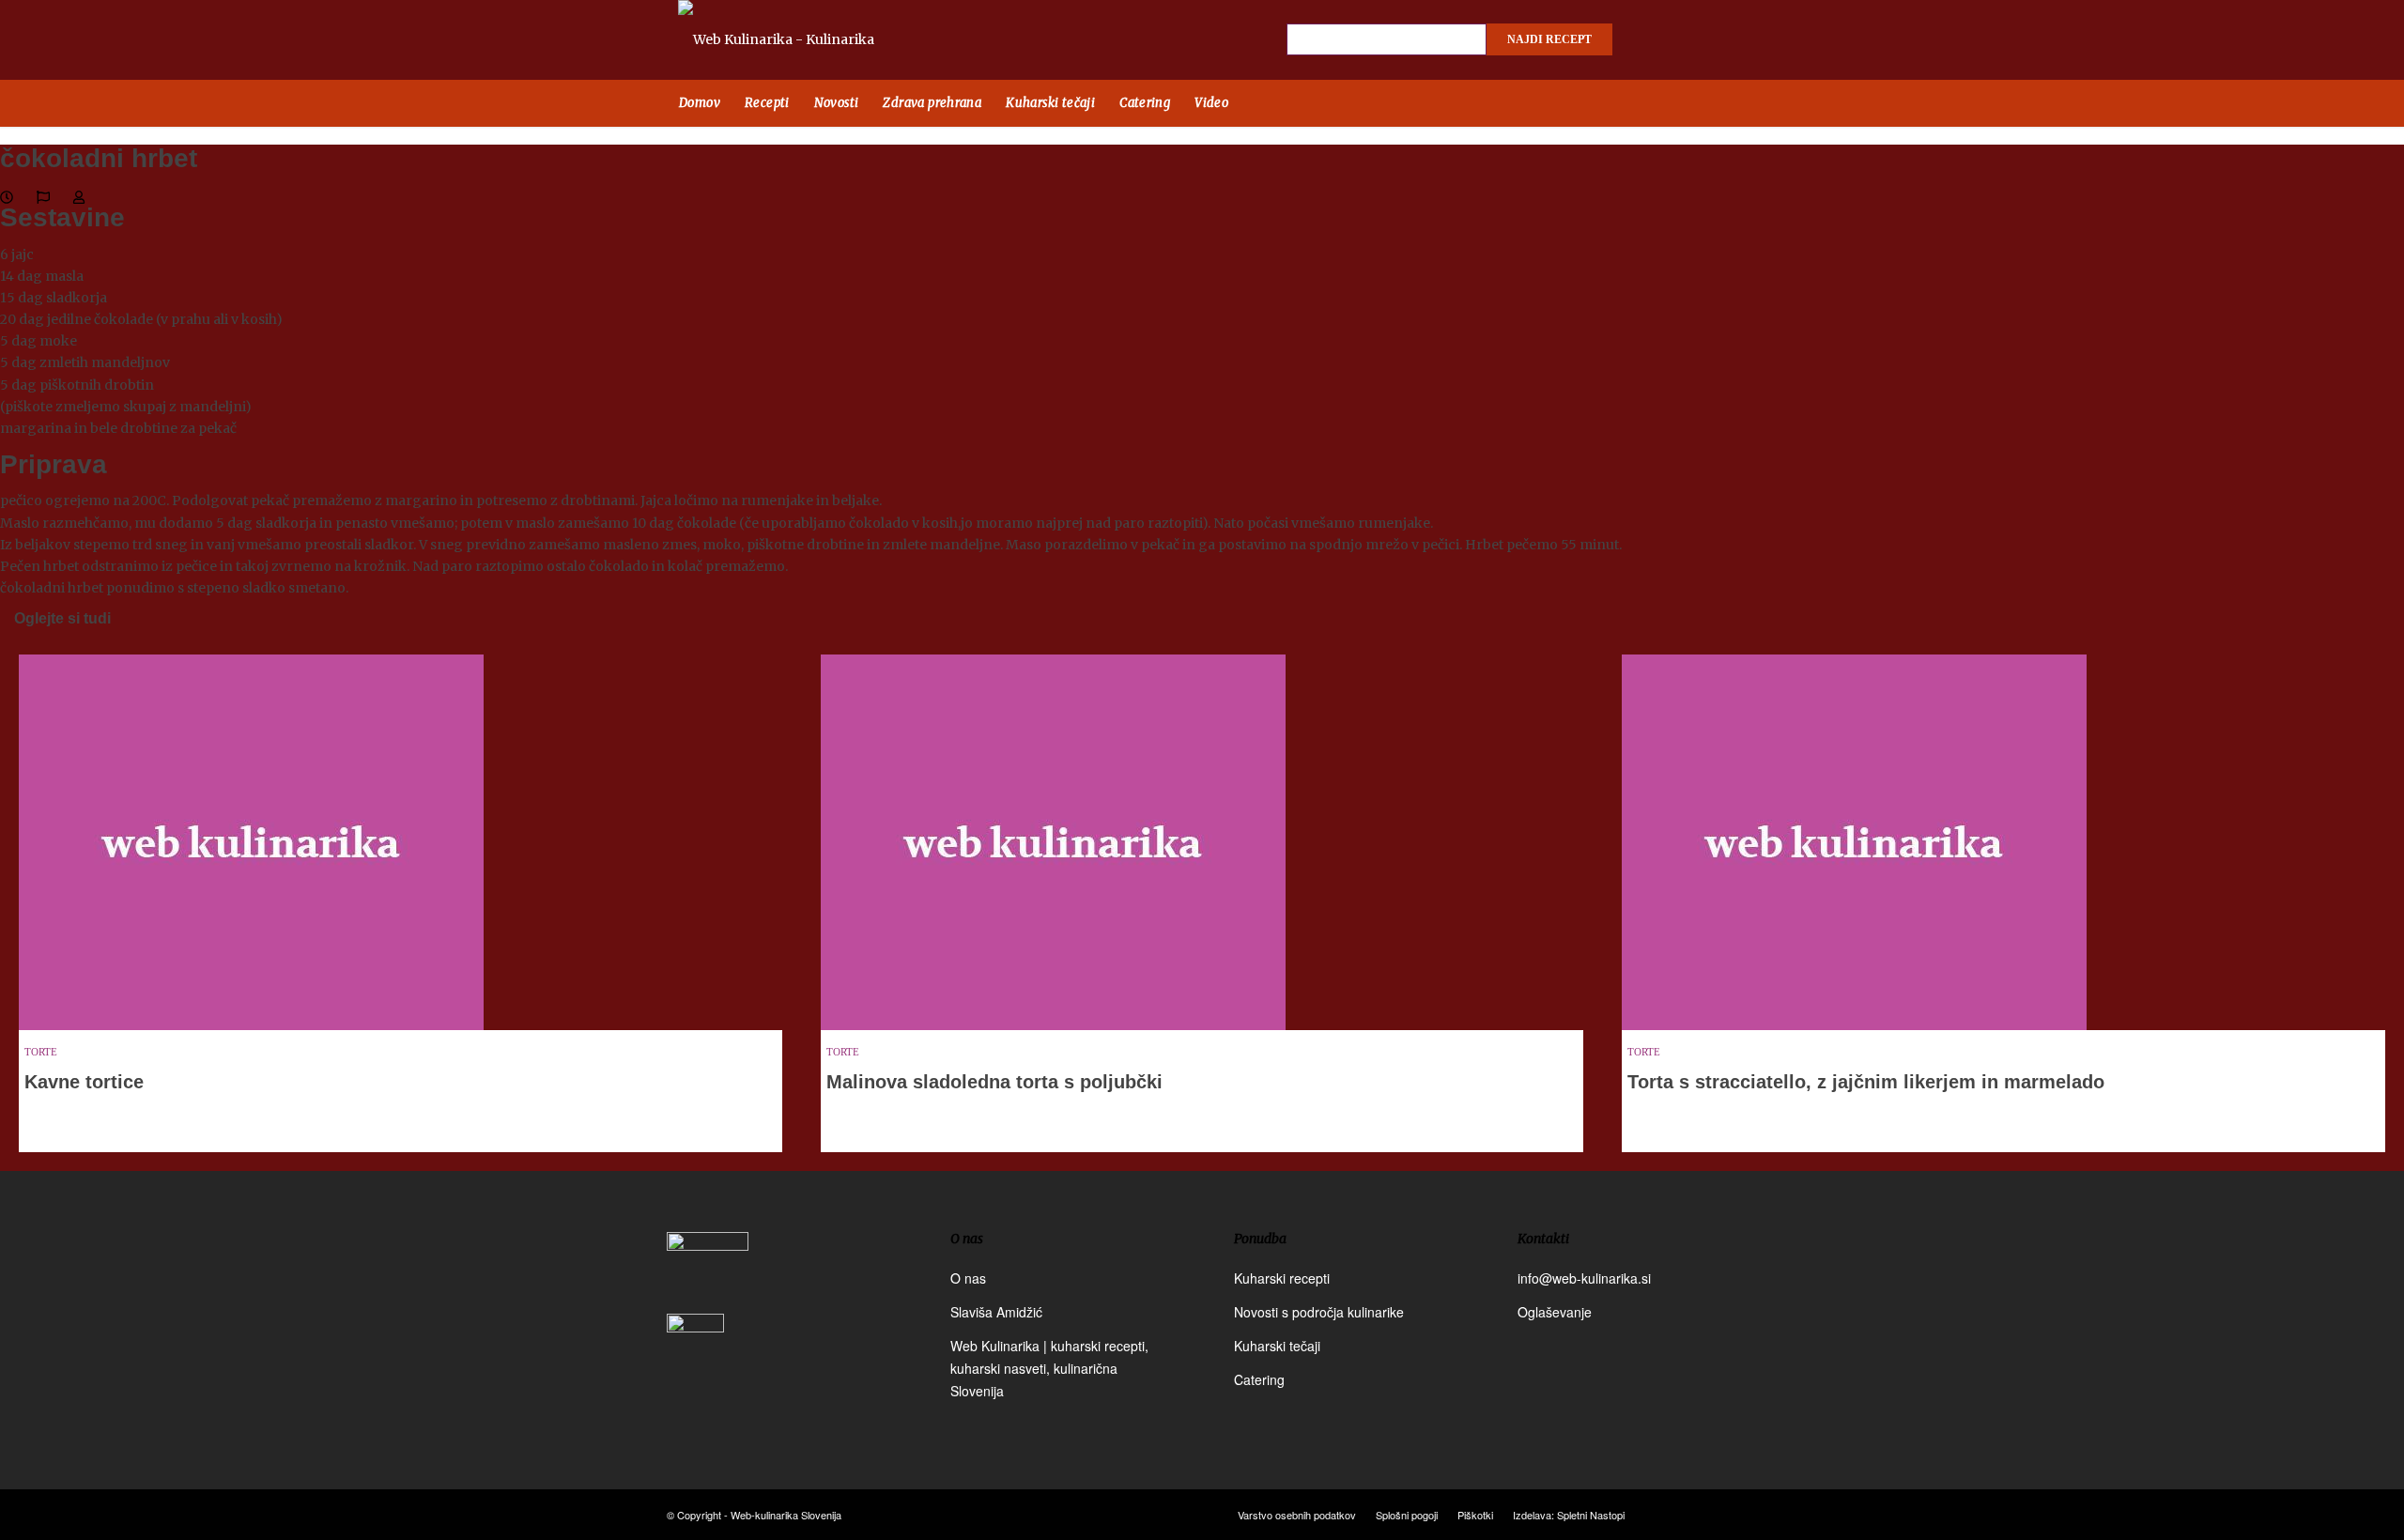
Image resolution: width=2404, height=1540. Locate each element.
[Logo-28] (798, 40)
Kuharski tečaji (1277, 1346)
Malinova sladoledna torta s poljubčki (994, 1082)
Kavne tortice (84, 1082)
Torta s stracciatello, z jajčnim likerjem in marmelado (1866, 1082)
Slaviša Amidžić (996, 1312)
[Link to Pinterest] (1718, 40)
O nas (968, 1278)
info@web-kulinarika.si (1584, 1278)
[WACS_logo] (695, 1356)
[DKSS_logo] (708, 1271)
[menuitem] (700, 103)
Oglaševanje (1555, 1312)
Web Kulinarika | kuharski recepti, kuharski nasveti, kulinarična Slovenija (1049, 1368)
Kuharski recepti (1282, 1278)
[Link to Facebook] (1653, 40)
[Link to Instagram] (1686, 40)
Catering (1259, 1379)
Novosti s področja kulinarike (1319, 1312)
